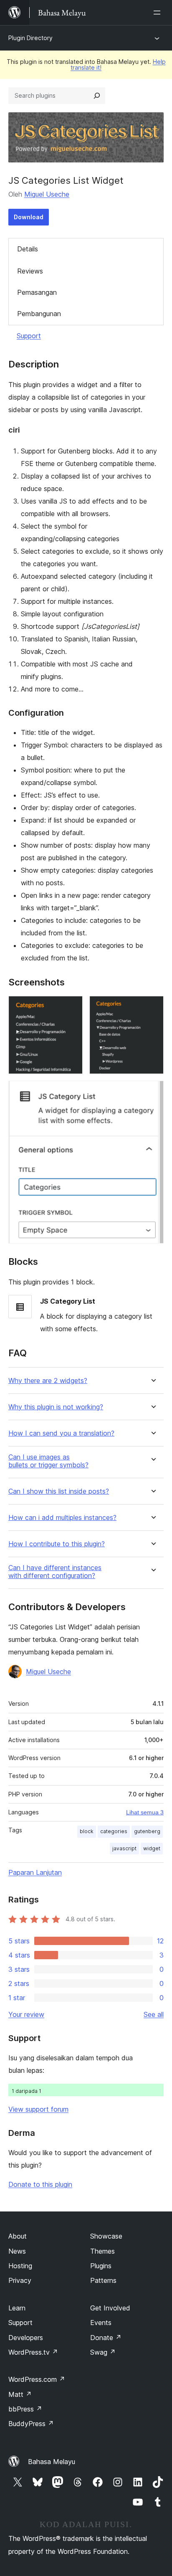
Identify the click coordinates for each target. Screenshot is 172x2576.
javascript (124, 1848)
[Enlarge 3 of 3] (152, 1092)
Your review (26, 2014)
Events (101, 2323)
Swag (103, 2352)
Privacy (20, 2280)
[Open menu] (159, 13)
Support (29, 336)
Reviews (30, 271)
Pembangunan (39, 314)
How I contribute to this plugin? (57, 1544)
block (87, 1831)
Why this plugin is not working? (56, 1407)
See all (154, 2014)
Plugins (101, 2266)
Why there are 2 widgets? (48, 1381)
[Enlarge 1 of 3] (71, 1007)
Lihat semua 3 (145, 1812)
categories (114, 1831)
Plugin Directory (30, 38)
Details (28, 249)
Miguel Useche (47, 194)
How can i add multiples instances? (62, 1518)
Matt (20, 2394)
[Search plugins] (97, 96)
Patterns (103, 2280)
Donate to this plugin (40, 2184)
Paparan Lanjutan (35, 1872)
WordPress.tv (33, 2352)
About (18, 2236)
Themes (102, 2251)
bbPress (25, 2409)
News (17, 2251)
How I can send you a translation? (61, 1433)
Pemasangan (37, 292)
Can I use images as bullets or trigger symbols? (48, 1461)
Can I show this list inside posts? (59, 1491)
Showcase (106, 2236)
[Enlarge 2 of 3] (152, 1007)
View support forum (38, 2109)
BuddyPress (31, 2424)
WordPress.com (37, 2379)
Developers (26, 2338)
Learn (17, 2308)
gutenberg (147, 1831)
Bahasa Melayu (52, 2462)
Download (29, 217)
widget (152, 1848)
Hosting (20, 2266)
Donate (106, 2338)
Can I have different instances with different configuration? (55, 1572)
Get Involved (110, 2308)
